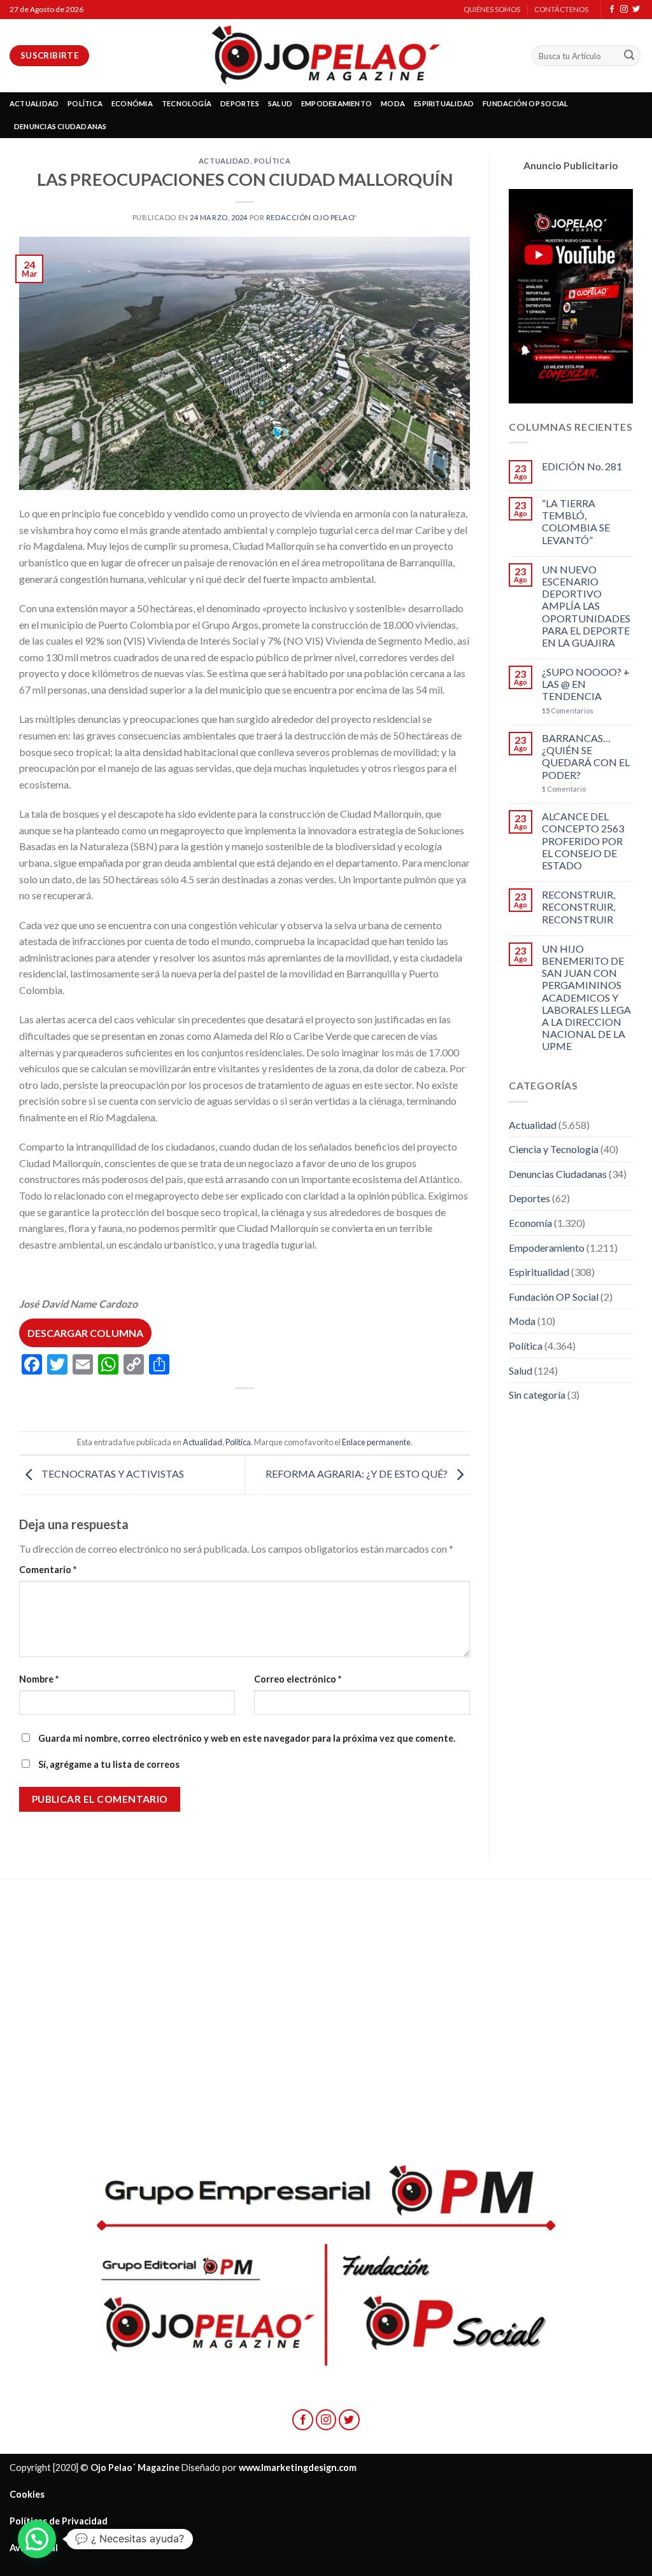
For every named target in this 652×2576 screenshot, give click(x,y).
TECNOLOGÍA (187, 103)
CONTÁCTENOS (561, 9)
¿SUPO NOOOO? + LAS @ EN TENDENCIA (586, 684)
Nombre (39, 1679)
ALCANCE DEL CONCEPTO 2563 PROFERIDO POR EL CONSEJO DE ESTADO (583, 841)
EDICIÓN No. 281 (582, 466)
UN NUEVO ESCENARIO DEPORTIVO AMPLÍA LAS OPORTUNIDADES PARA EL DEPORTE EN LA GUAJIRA (586, 606)
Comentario (48, 1570)
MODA (393, 103)
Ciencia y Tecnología (554, 1149)
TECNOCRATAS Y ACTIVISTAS (112, 1473)
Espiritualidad (539, 1272)
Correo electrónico (298, 1679)
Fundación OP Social (554, 1297)
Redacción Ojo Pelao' (311, 217)
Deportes (529, 1198)
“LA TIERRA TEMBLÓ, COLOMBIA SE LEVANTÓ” (576, 521)
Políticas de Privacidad (59, 2521)
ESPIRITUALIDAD (444, 103)
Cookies (27, 2494)
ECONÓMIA (132, 103)
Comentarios (568, 710)
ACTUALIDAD (34, 103)
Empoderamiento (547, 1248)
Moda (522, 1321)
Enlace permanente (376, 1442)
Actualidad (224, 161)
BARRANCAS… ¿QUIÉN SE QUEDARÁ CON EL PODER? (586, 756)
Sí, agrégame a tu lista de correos (108, 1764)
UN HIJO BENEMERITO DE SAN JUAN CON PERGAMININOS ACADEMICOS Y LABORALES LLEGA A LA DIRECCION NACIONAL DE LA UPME (586, 997)
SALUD (280, 103)
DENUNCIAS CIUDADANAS (60, 126)
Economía (530, 1223)
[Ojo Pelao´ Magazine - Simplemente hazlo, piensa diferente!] (326, 56)
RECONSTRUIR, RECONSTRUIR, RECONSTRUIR (578, 906)
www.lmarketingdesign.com (298, 2467)
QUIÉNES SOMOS (492, 9)
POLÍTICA (85, 103)
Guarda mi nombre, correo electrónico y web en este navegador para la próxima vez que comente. (247, 1738)
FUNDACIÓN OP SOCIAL (525, 103)
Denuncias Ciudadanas (558, 1174)
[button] (37, 2539)
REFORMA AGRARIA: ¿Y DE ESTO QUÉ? (358, 1473)
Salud (521, 1370)
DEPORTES (240, 103)
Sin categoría (537, 1395)
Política (272, 161)
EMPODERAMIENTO (337, 103)
